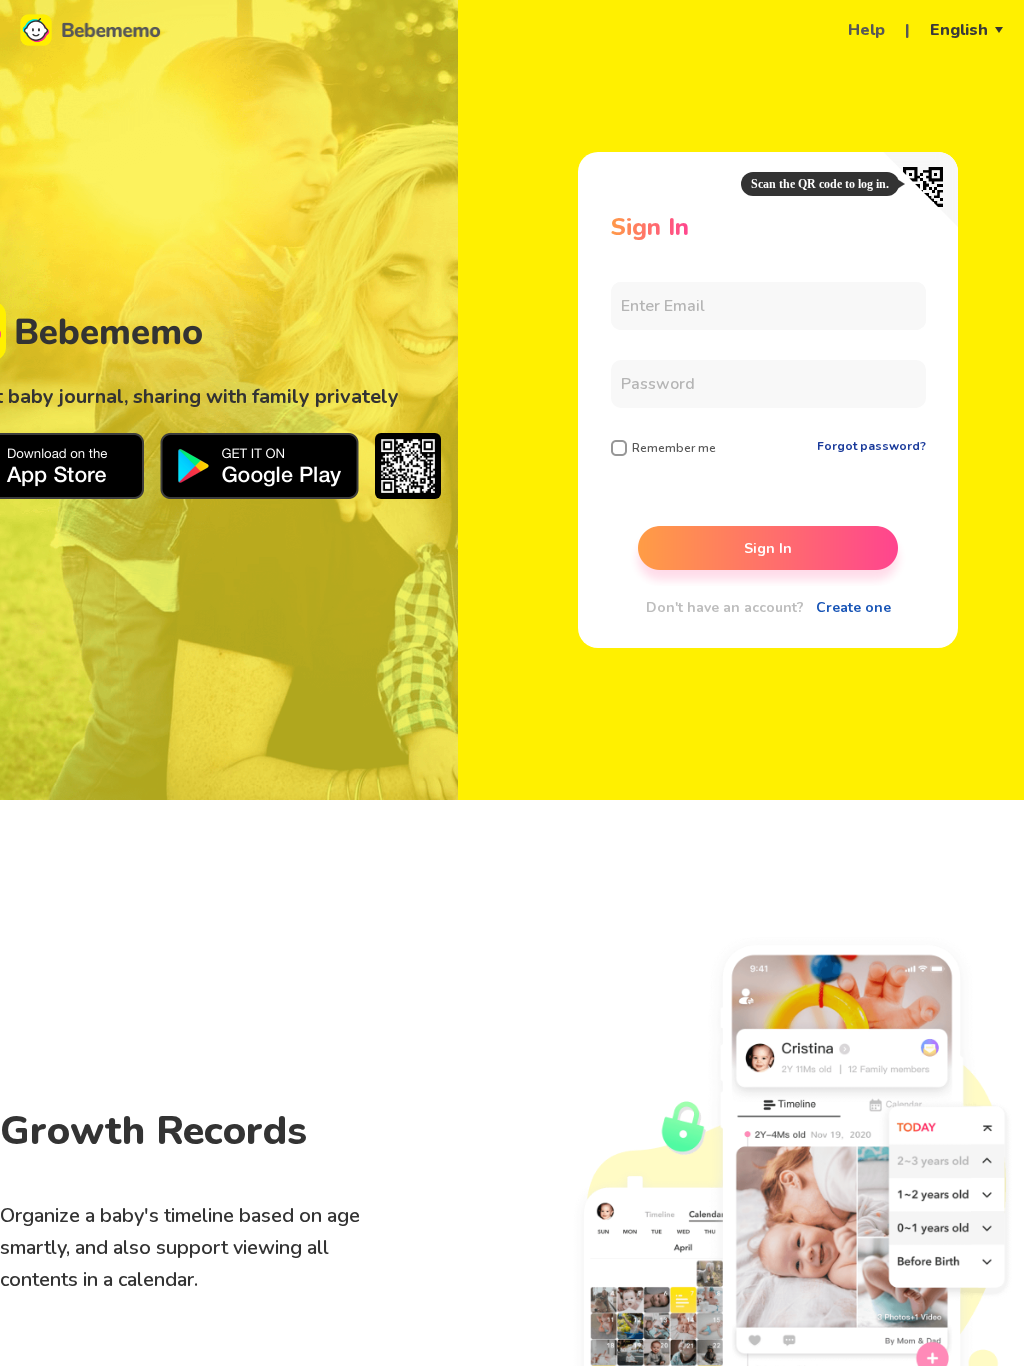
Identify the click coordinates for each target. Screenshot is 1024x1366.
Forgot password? (871, 446)
